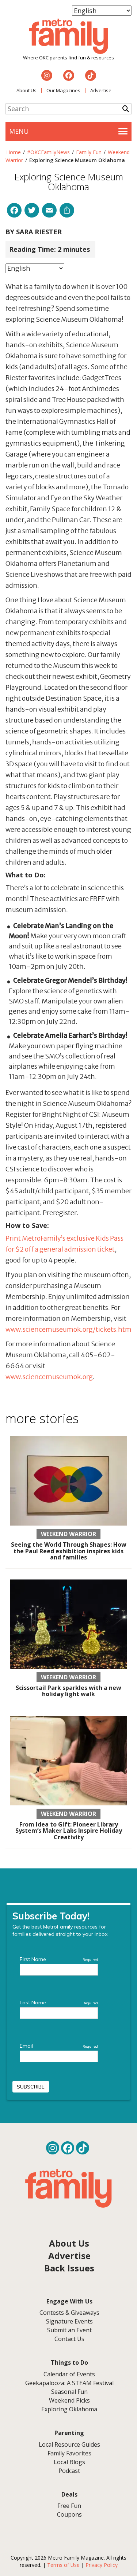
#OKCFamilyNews (48, 152)
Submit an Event (69, 2330)
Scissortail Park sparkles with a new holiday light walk (68, 1691)
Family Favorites (69, 2453)
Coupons (69, 2514)
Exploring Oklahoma (69, 2409)
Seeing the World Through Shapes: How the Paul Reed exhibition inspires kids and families (69, 1551)
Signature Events (69, 2321)
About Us (26, 90)
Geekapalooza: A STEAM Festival (69, 2383)
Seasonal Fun (69, 2392)
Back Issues (69, 2268)
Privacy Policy (102, 2565)
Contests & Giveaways (69, 2313)
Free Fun (69, 2506)
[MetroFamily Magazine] (69, 36)
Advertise (101, 90)
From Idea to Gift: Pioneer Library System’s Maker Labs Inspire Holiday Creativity (69, 1831)
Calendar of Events (69, 2374)
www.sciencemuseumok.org (49, 1377)
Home (14, 152)
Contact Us (69, 2339)
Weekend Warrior (68, 1534)
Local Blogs (69, 2462)
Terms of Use (63, 2565)
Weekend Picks (69, 2400)
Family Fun (89, 152)
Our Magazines (63, 90)
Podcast (69, 2471)
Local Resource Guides (69, 2444)
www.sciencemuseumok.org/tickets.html (69, 1329)
